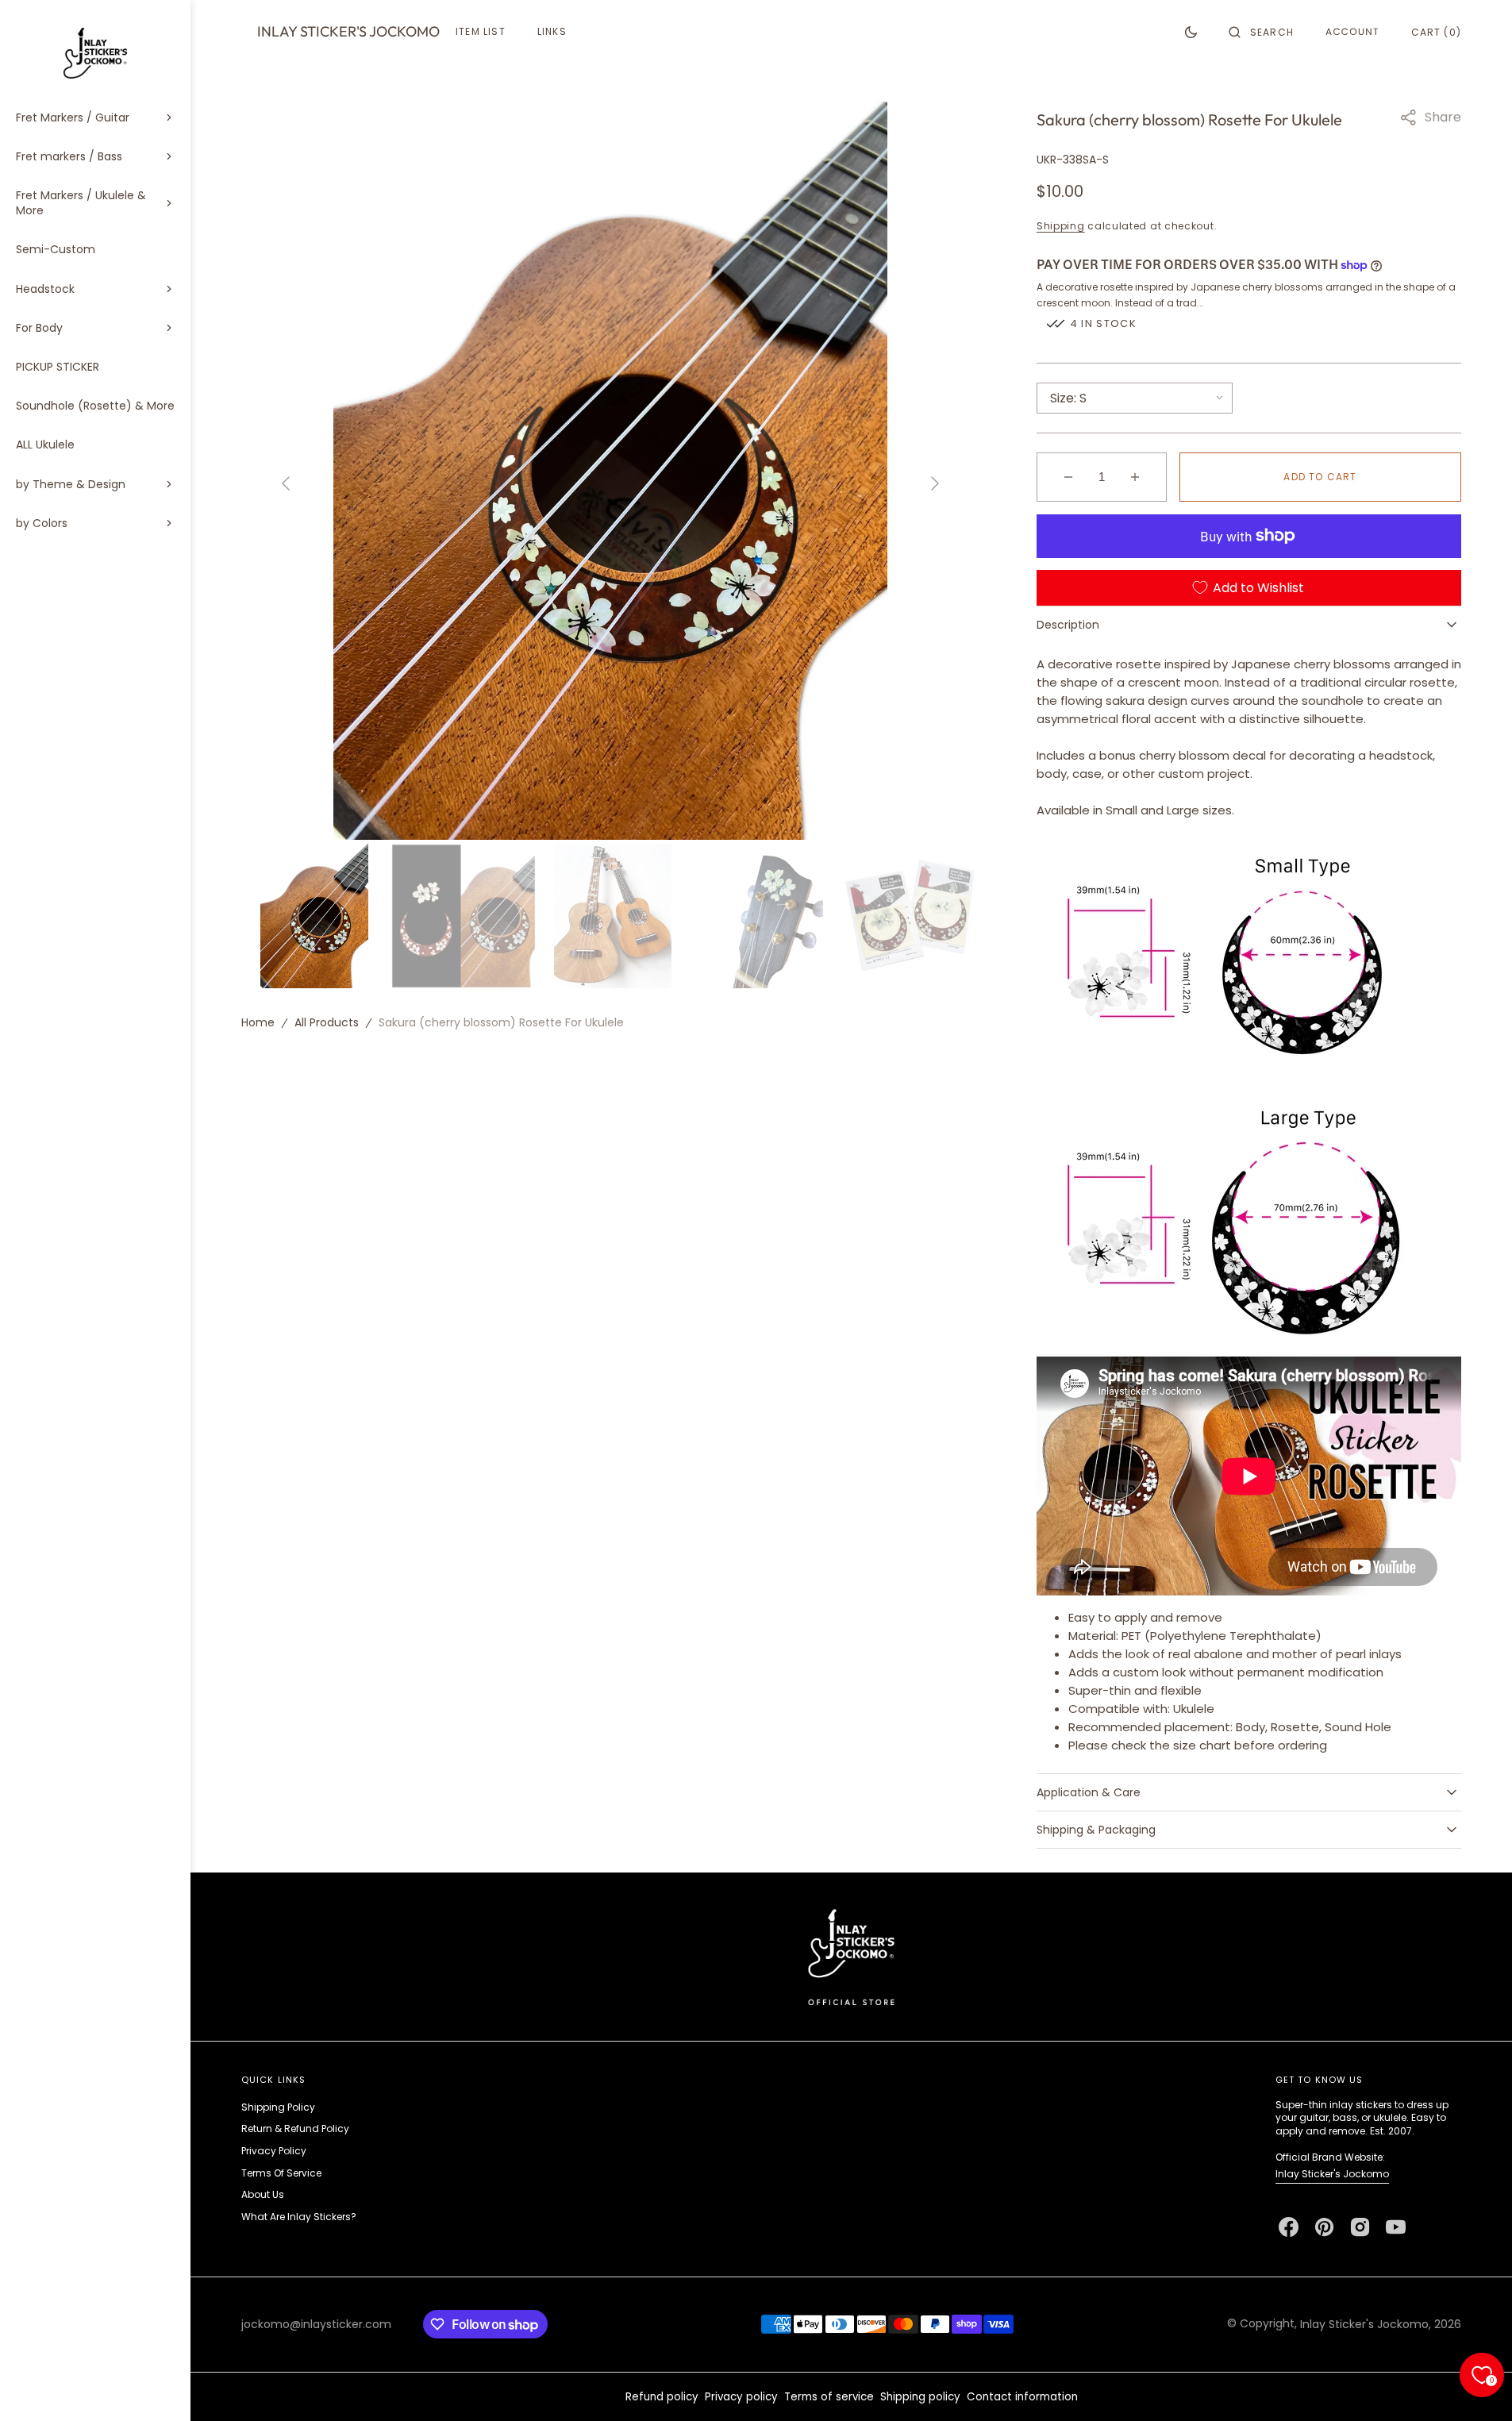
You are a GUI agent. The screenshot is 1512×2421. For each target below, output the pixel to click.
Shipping (1061, 226)
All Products (327, 1022)
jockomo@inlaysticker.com (316, 2324)
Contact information (1022, 2397)
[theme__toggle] (1191, 32)
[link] (851, 1956)
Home (258, 1022)
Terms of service (829, 2397)
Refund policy (662, 2397)
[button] (1261, 32)
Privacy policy (741, 2397)
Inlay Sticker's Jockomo (1332, 2174)
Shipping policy (920, 2397)
